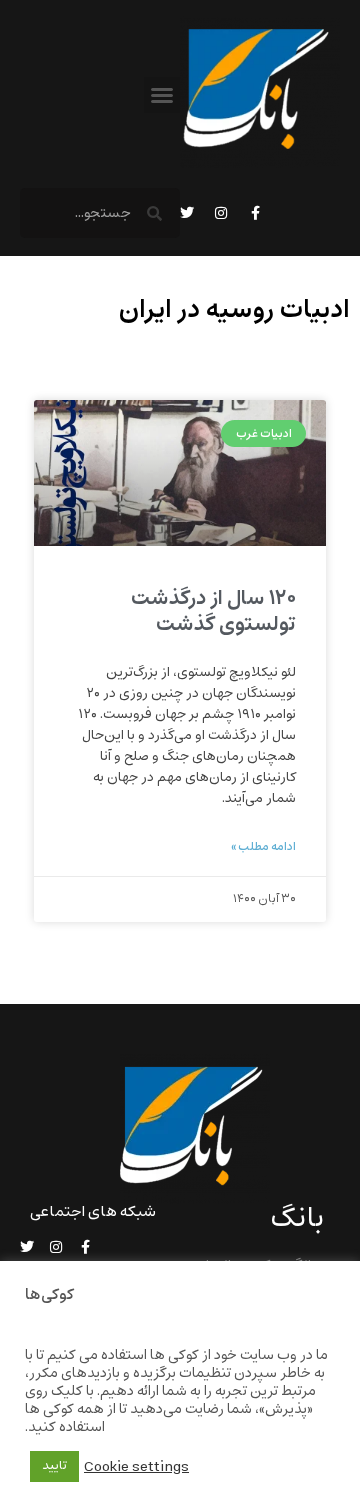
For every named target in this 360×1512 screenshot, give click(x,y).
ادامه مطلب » (263, 847)
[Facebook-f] (255, 213)
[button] (162, 95)
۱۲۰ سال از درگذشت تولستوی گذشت (213, 611)
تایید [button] (54, 1466)
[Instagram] (221, 213)
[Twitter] (187, 213)
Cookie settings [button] (136, 1467)
